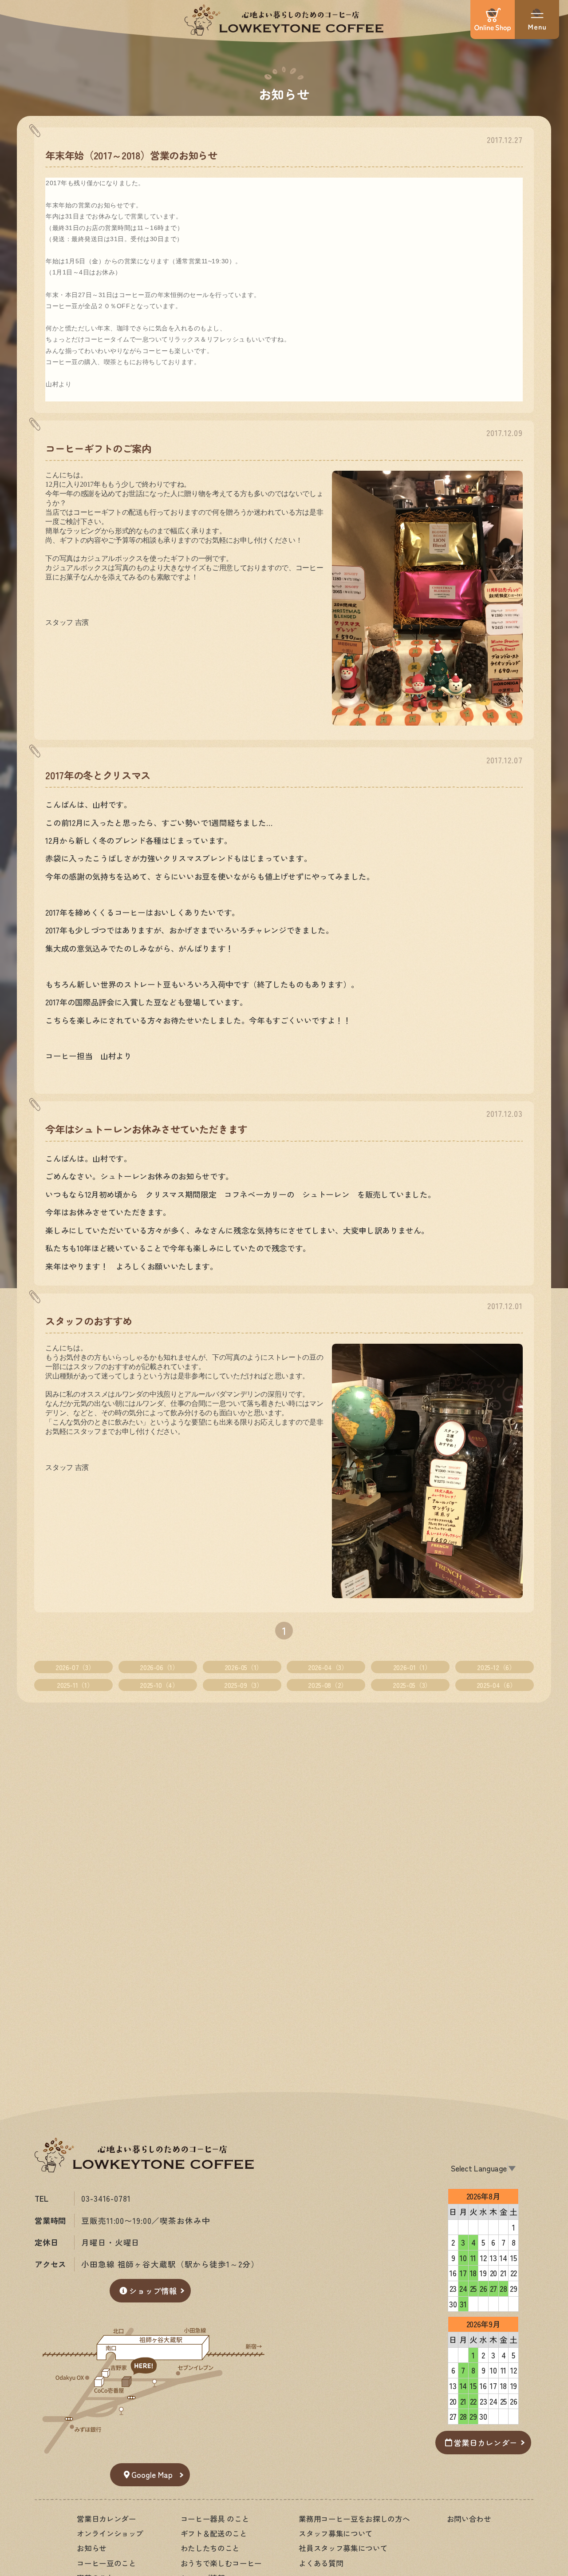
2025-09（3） (243, 1685)
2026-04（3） (328, 1667)
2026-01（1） (412, 1667)
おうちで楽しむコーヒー (221, 2563)
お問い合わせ (469, 2519)
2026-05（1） (244, 1667)
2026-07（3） (75, 1667)
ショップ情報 (153, 2291)
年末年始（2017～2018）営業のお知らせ (131, 155)
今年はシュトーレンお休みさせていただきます (146, 1129)
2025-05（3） (412, 1685)
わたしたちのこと (210, 2548)
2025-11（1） (75, 1685)
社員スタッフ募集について (343, 2548)
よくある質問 (321, 2563)
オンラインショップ (110, 2533)
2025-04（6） (496, 1685)
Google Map (152, 2475)
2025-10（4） (159, 1685)
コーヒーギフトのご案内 (98, 448)
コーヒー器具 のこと (215, 2519)
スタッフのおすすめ (89, 1321)
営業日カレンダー (485, 2443)
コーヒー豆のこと (106, 2563)
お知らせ (284, 93)
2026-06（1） (159, 1667)
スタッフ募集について (335, 2533)
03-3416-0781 (106, 2198)
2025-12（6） (496, 1667)
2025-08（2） (327, 1685)
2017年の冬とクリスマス (98, 775)
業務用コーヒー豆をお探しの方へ (354, 2519)
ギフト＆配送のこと (214, 2533)
